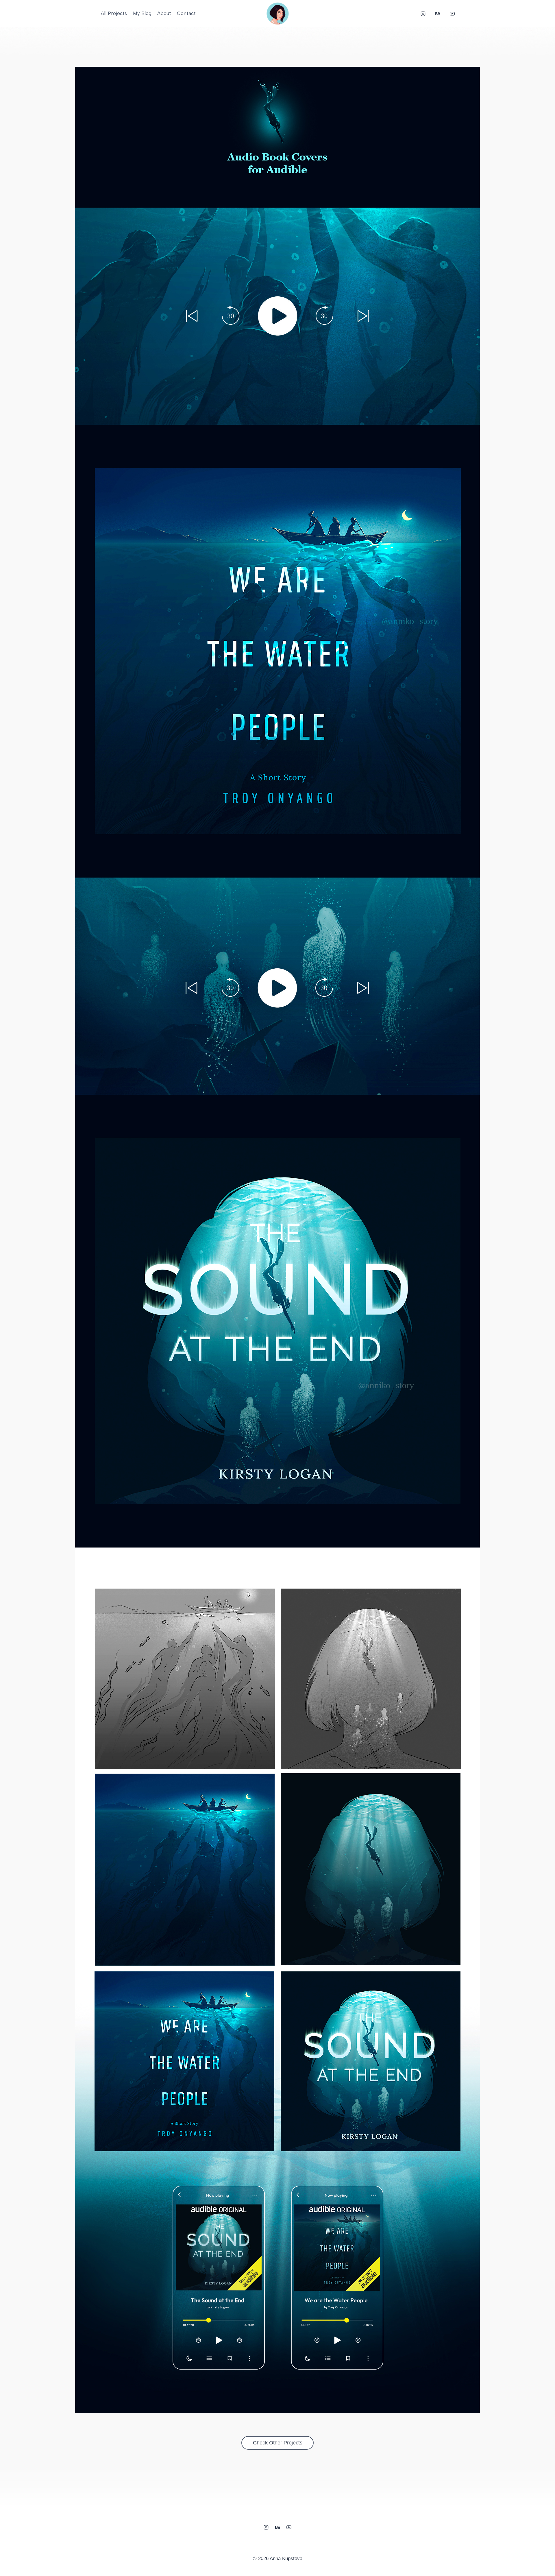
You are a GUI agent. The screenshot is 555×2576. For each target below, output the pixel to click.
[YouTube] (452, 14)
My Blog (142, 13)
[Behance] (438, 14)
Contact (186, 13)
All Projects (114, 13)
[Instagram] (423, 14)
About (164, 13)
